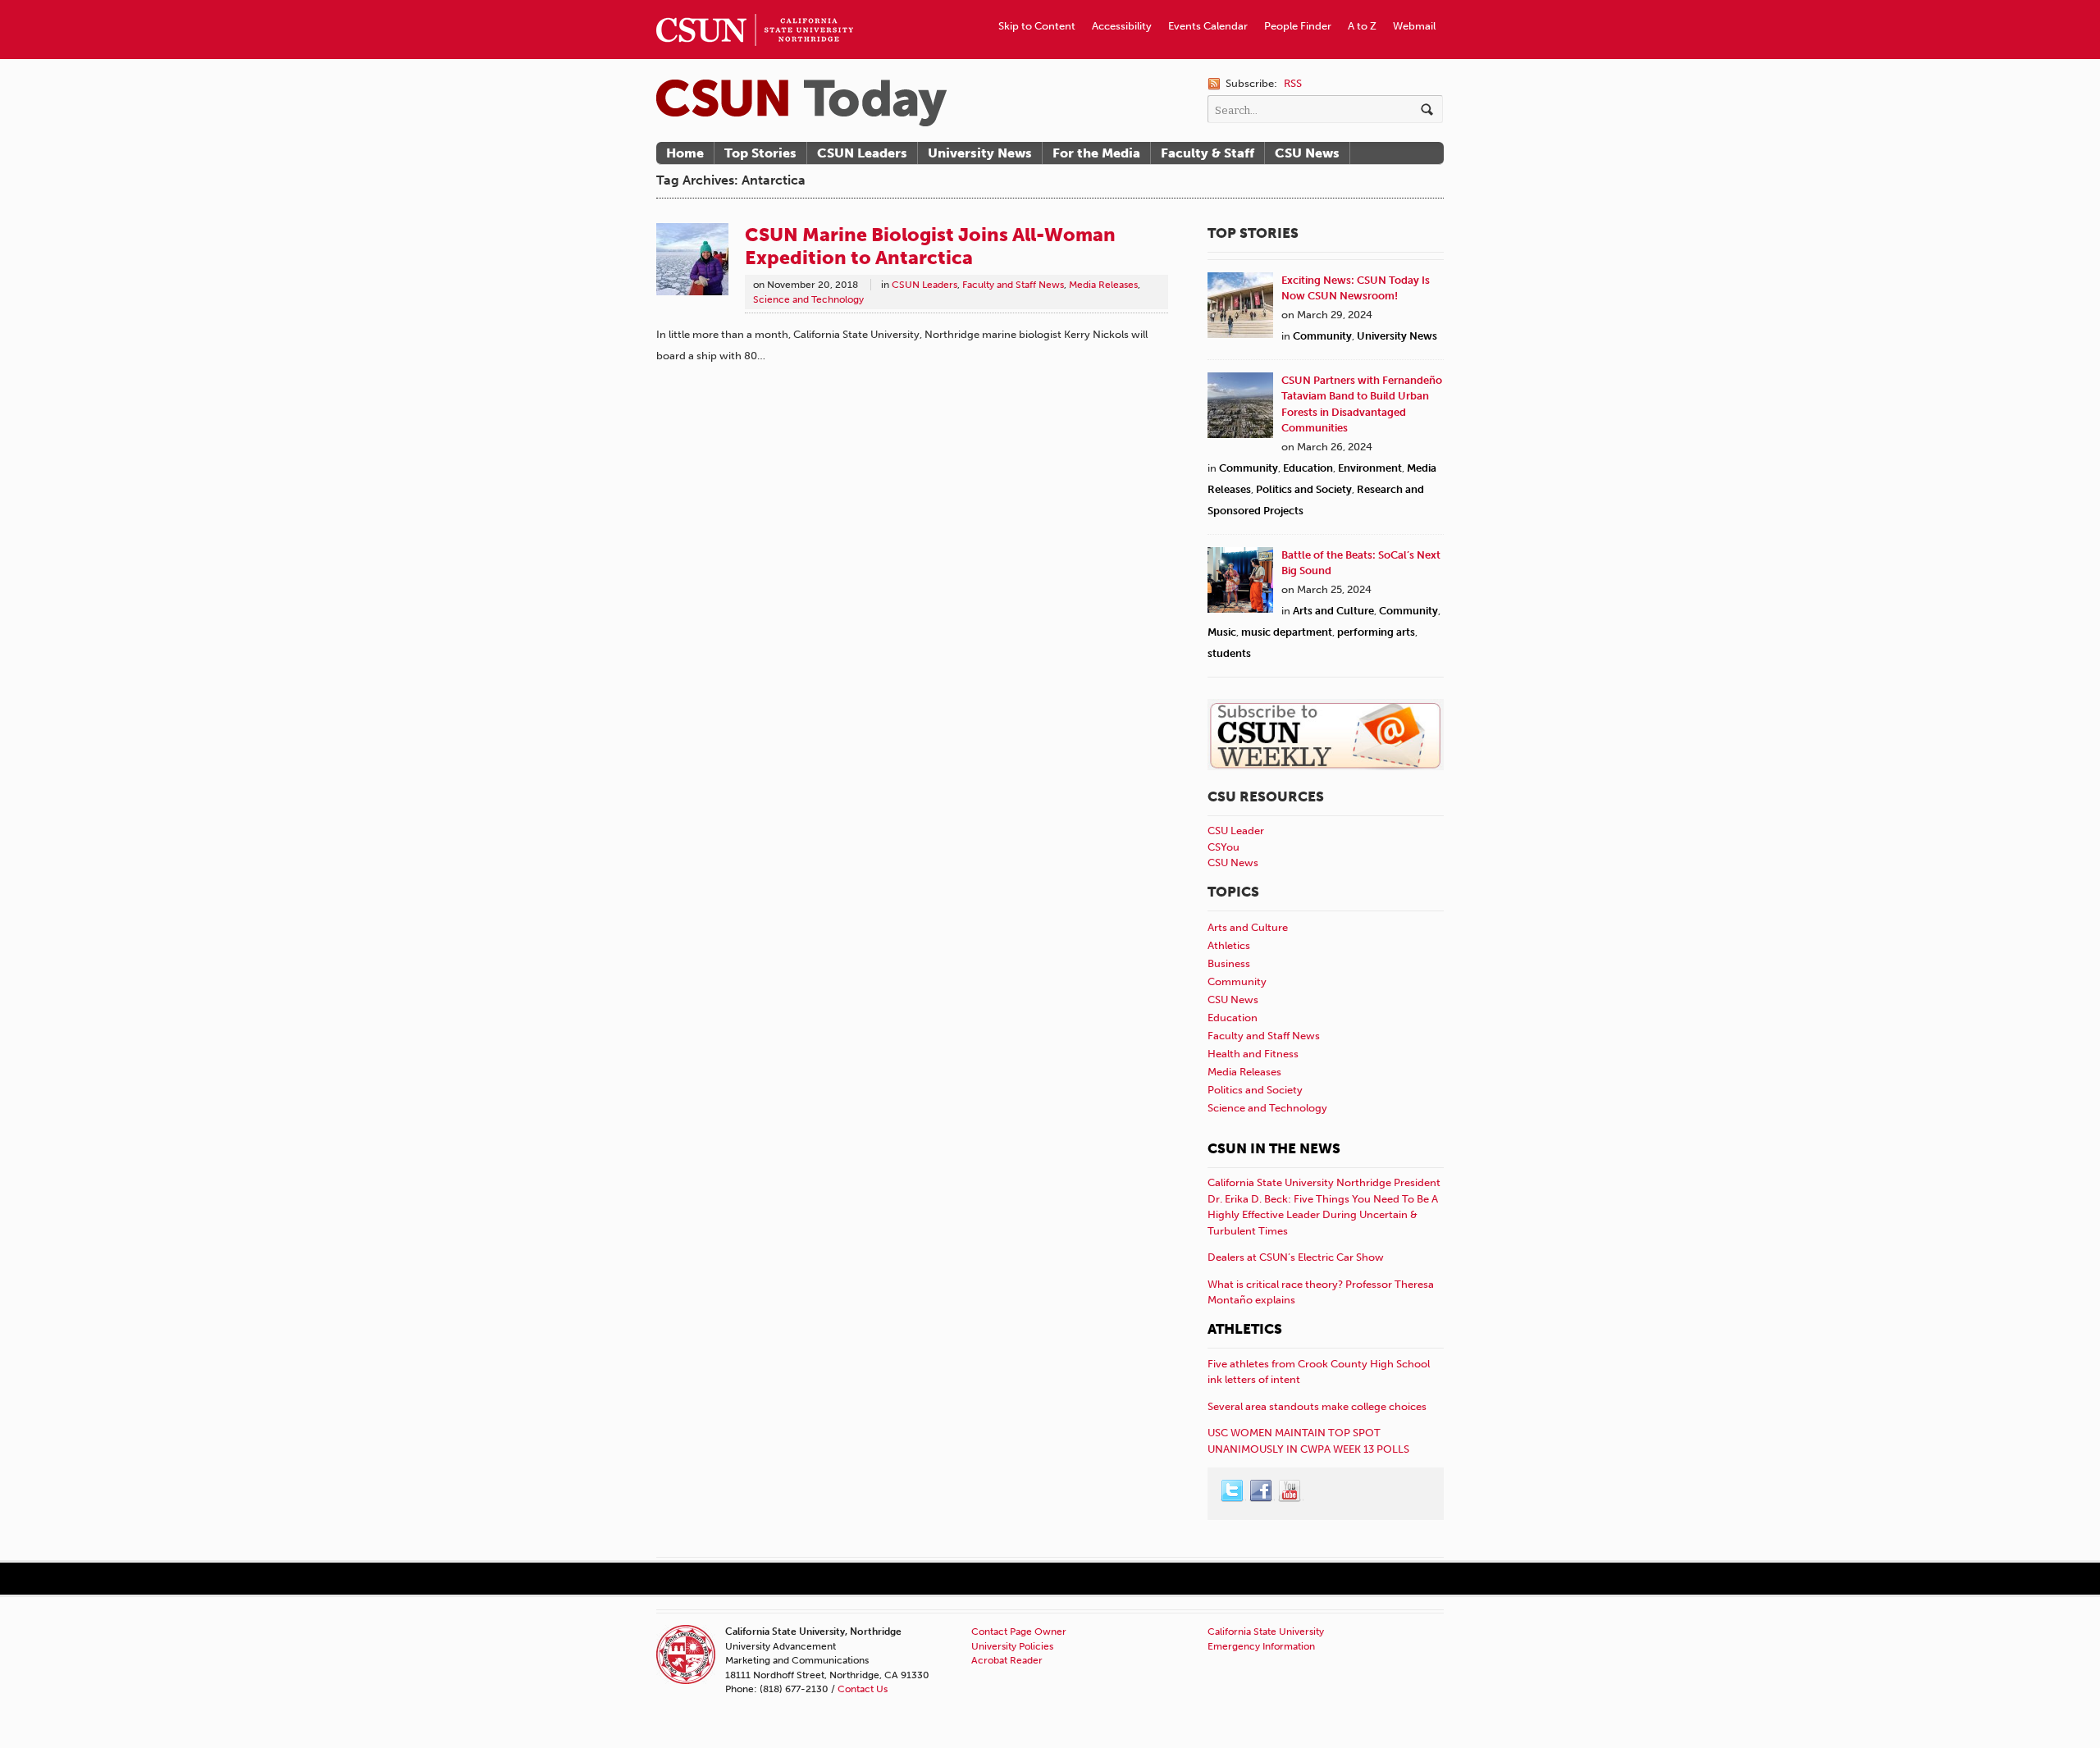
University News (980, 153)
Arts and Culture (1333, 611)
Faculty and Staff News (1013, 285)
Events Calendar (1208, 26)
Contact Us (863, 1689)
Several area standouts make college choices (1317, 1406)
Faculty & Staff (1207, 153)
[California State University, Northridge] (801, 103)
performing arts (1376, 632)
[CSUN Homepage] (755, 7)
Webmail (1414, 26)
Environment (1370, 468)
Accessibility (1122, 26)
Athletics (1229, 945)
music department (1287, 632)
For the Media (1096, 153)
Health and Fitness (1253, 1054)
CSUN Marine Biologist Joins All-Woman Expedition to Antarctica (930, 246)
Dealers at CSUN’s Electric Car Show (1296, 1257)
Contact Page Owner (1019, 1632)
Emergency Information (1261, 1646)
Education (1308, 468)
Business (1229, 963)
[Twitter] (1233, 1491)
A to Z (1362, 26)
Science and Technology (808, 299)
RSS (1293, 83)
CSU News (1307, 153)
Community (1322, 336)
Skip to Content (1037, 26)
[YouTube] (1290, 1491)
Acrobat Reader (1007, 1660)
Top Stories (760, 153)
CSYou (1223, 847)
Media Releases (1103, 285)
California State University (1266, 1632)
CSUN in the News (1274, 1148)
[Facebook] (1262, 1491)
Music (1222, 632)
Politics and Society (1304, 489)
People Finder (1298, 26)
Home (685, 153)
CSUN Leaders (862, 153)
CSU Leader (1236, 831)
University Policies (1012, 1646)
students (1229, 653)
